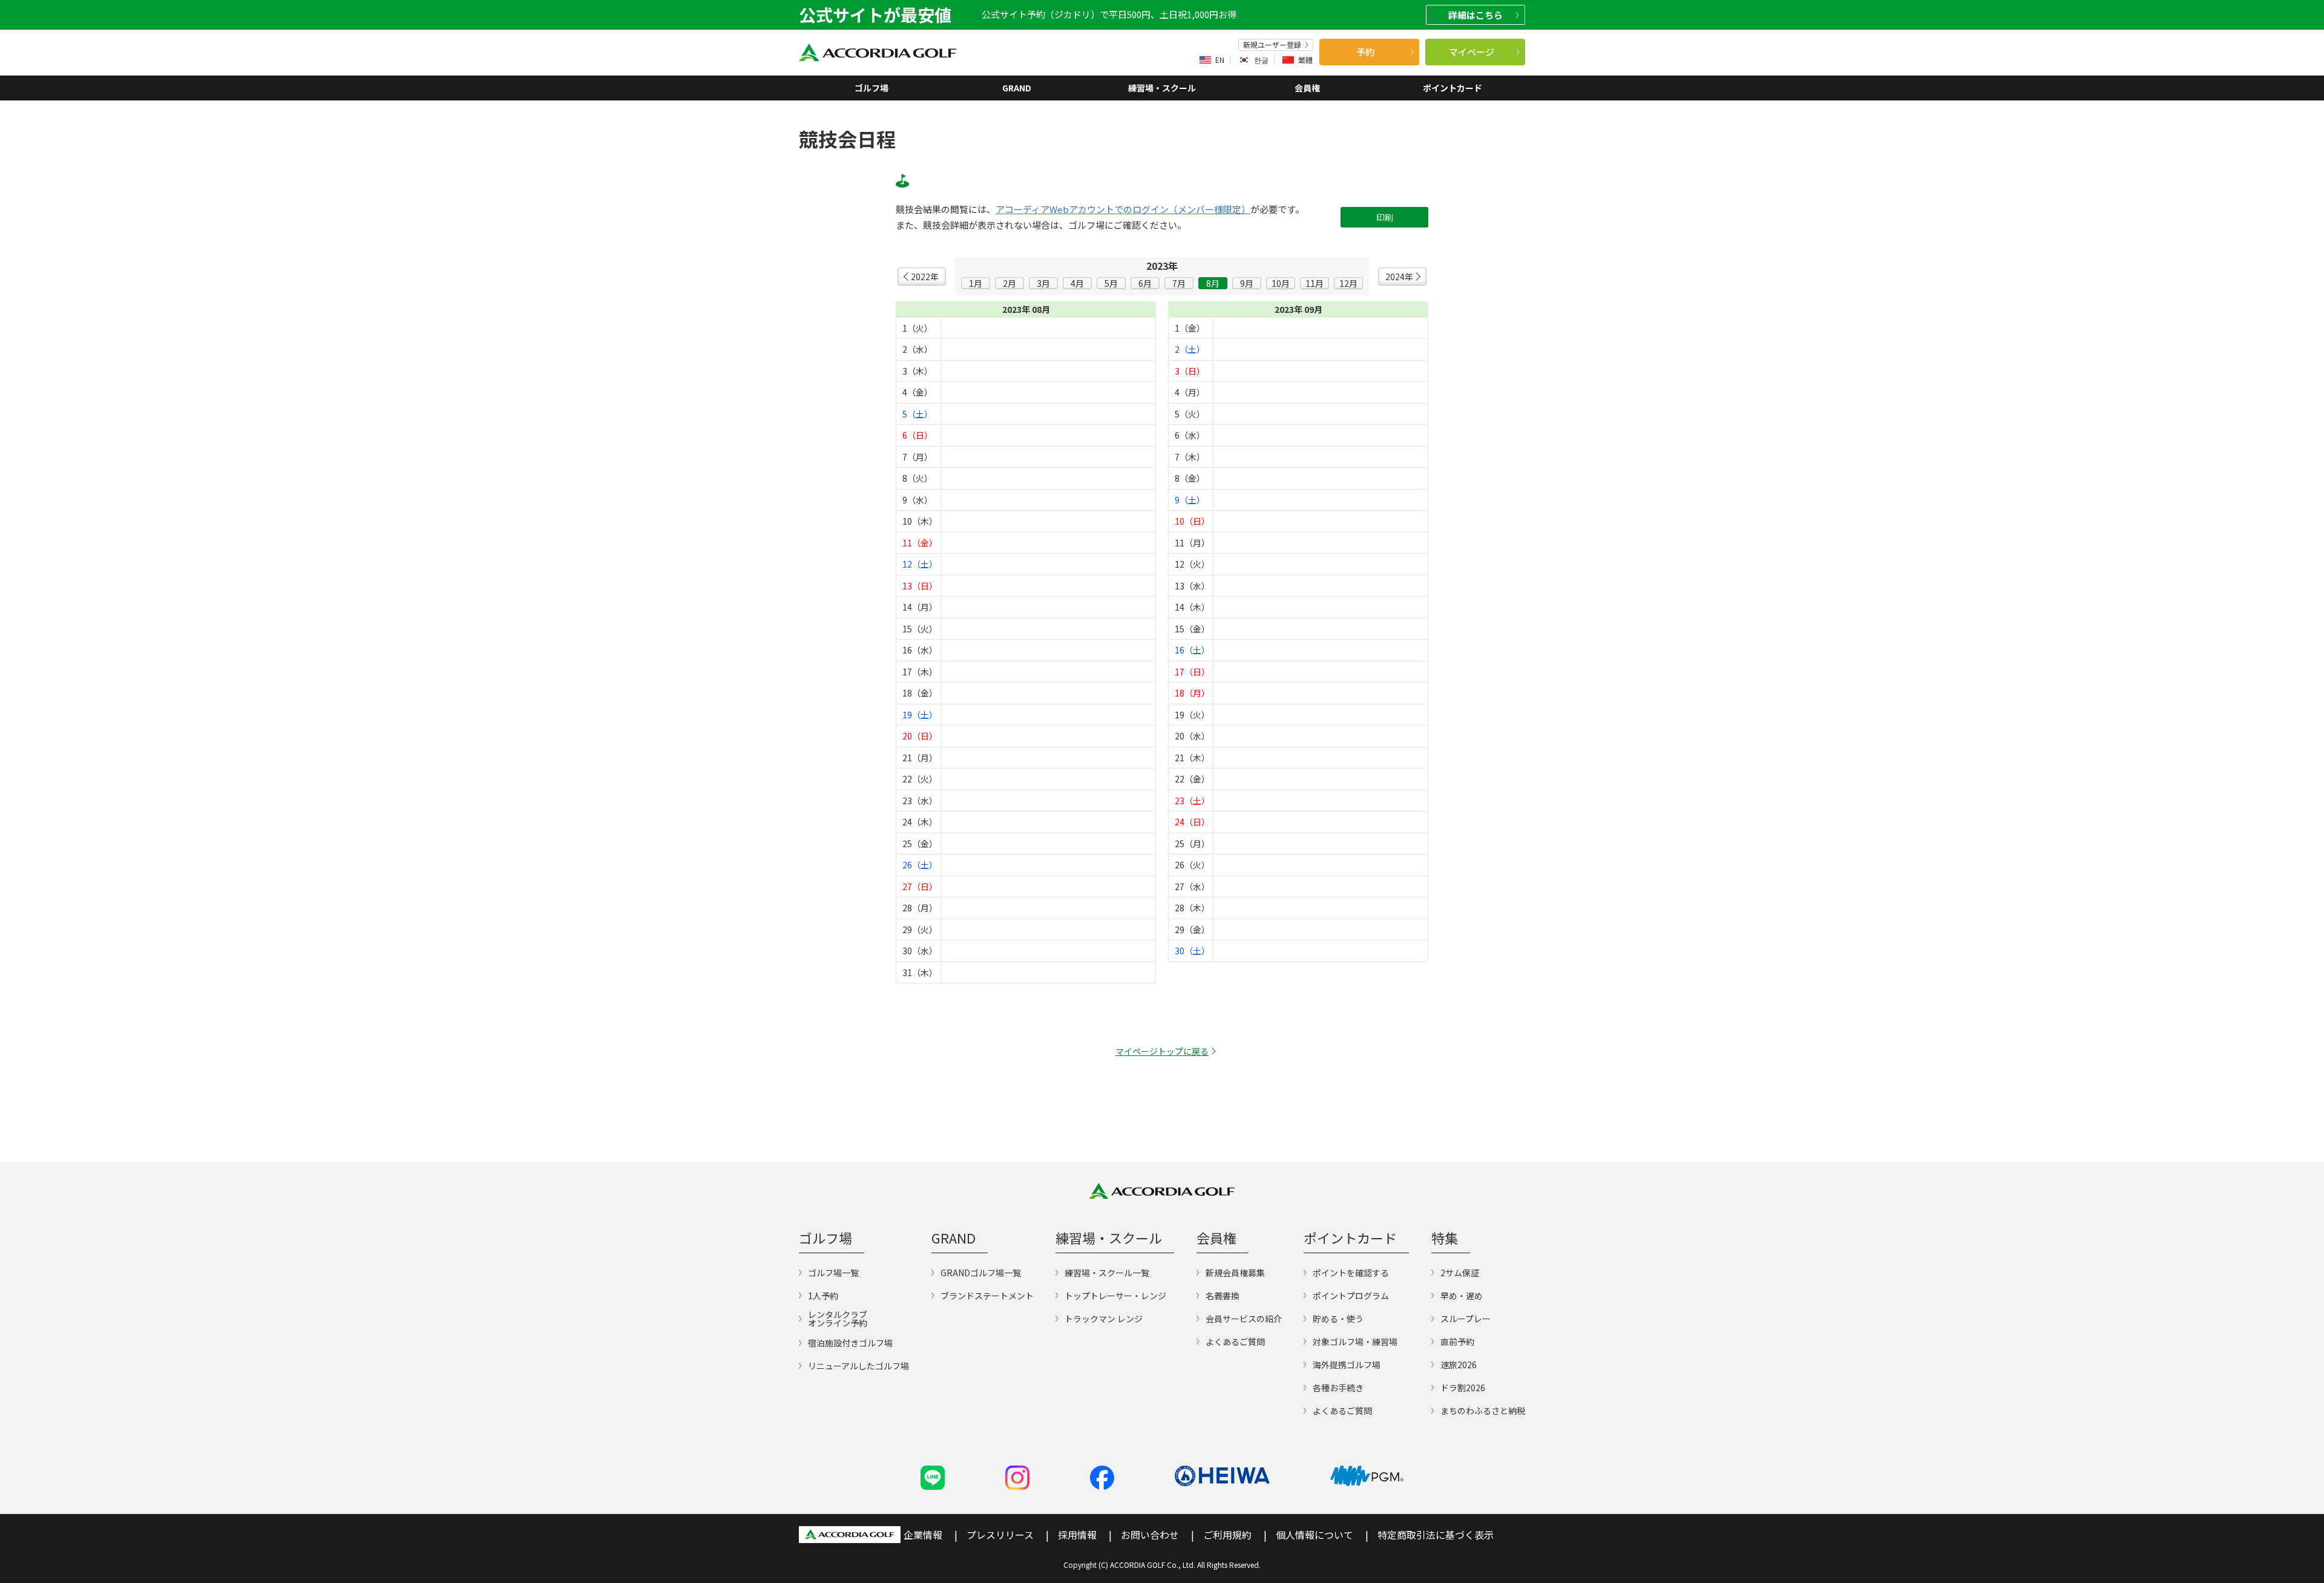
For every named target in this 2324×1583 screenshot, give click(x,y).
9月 (1247, 283)
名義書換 (1223, 1296)
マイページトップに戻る (1162, 1051)
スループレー (1466, 1319)
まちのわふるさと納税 (1483, 1411)
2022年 (925, 277)
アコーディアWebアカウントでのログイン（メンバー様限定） (1123, 209)
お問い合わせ (1150, 1535)
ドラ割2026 (1463, 1388)
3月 (1043, 283)
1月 (976, 283)
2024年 (1399, 277)
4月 (1077, 283)
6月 (1145, 283)
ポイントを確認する (1351, 1273)
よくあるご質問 (1235, 1342)
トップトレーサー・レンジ (1115, 1296)
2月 (1009, 283)
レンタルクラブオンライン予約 (838, 1319)
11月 (1315, 283)
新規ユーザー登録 (1272, 45)
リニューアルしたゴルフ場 (858, 1366)
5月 (1111, 283)
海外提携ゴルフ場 (1347, 1365)
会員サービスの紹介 (1244, 1319)
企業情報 (923, 1535)
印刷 (1385, 217)
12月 (1348, 283)
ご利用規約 (1227, 1535)
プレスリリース (1000, 1535)
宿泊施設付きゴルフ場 (850, 1343)
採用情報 (1077, 1535)
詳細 (1475, 15)
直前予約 (1457, 1342)
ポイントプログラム (1351, 1296)
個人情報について (1315, 1535)
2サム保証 (1460, 1273)
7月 (1179, 283)
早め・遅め (1462, 1296)
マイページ (1472, 52)
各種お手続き (1338, 1388)
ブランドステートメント (987, 1296)
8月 (1213, 283)
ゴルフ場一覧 (833, 1273)
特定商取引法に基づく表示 (1436, 1535)
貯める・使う (1338, 1319)
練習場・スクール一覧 (1107, 1273)
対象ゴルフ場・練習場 (1355, 1342)
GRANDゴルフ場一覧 (981, 1273)
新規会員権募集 (1235, 1273)
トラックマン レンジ (1104, 1319)
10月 (1281, 283)
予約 (1365, 52)
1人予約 (823, 1296)
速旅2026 (1459, 1365)
